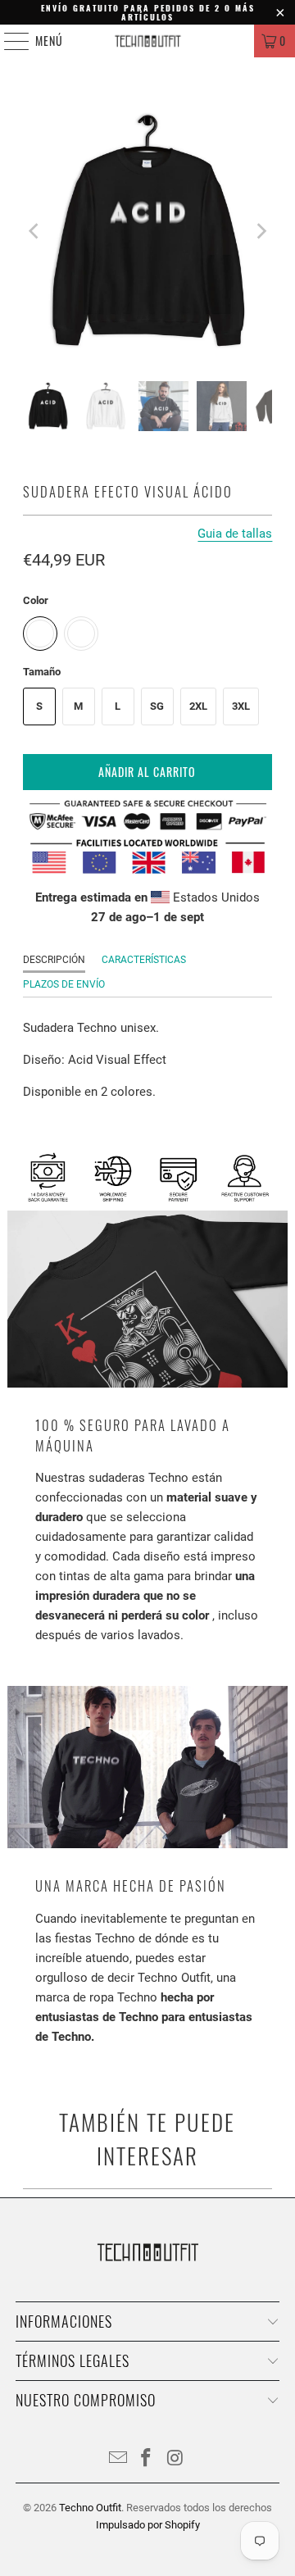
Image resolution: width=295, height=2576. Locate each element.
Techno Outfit (90, 2508)
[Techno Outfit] (147, 41)
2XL (198, 706)
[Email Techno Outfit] (118, 2459)
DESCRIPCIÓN (54, 960)
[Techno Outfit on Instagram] (175, 2459)
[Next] (260, 232)
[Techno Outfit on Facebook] (147, 2459)
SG (157, 706)
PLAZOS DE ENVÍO (64, 984)
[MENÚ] (8, 41)
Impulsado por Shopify (148, 2525)
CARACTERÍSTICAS (144, 960)
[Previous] (35, 232)
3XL (241, 706)
